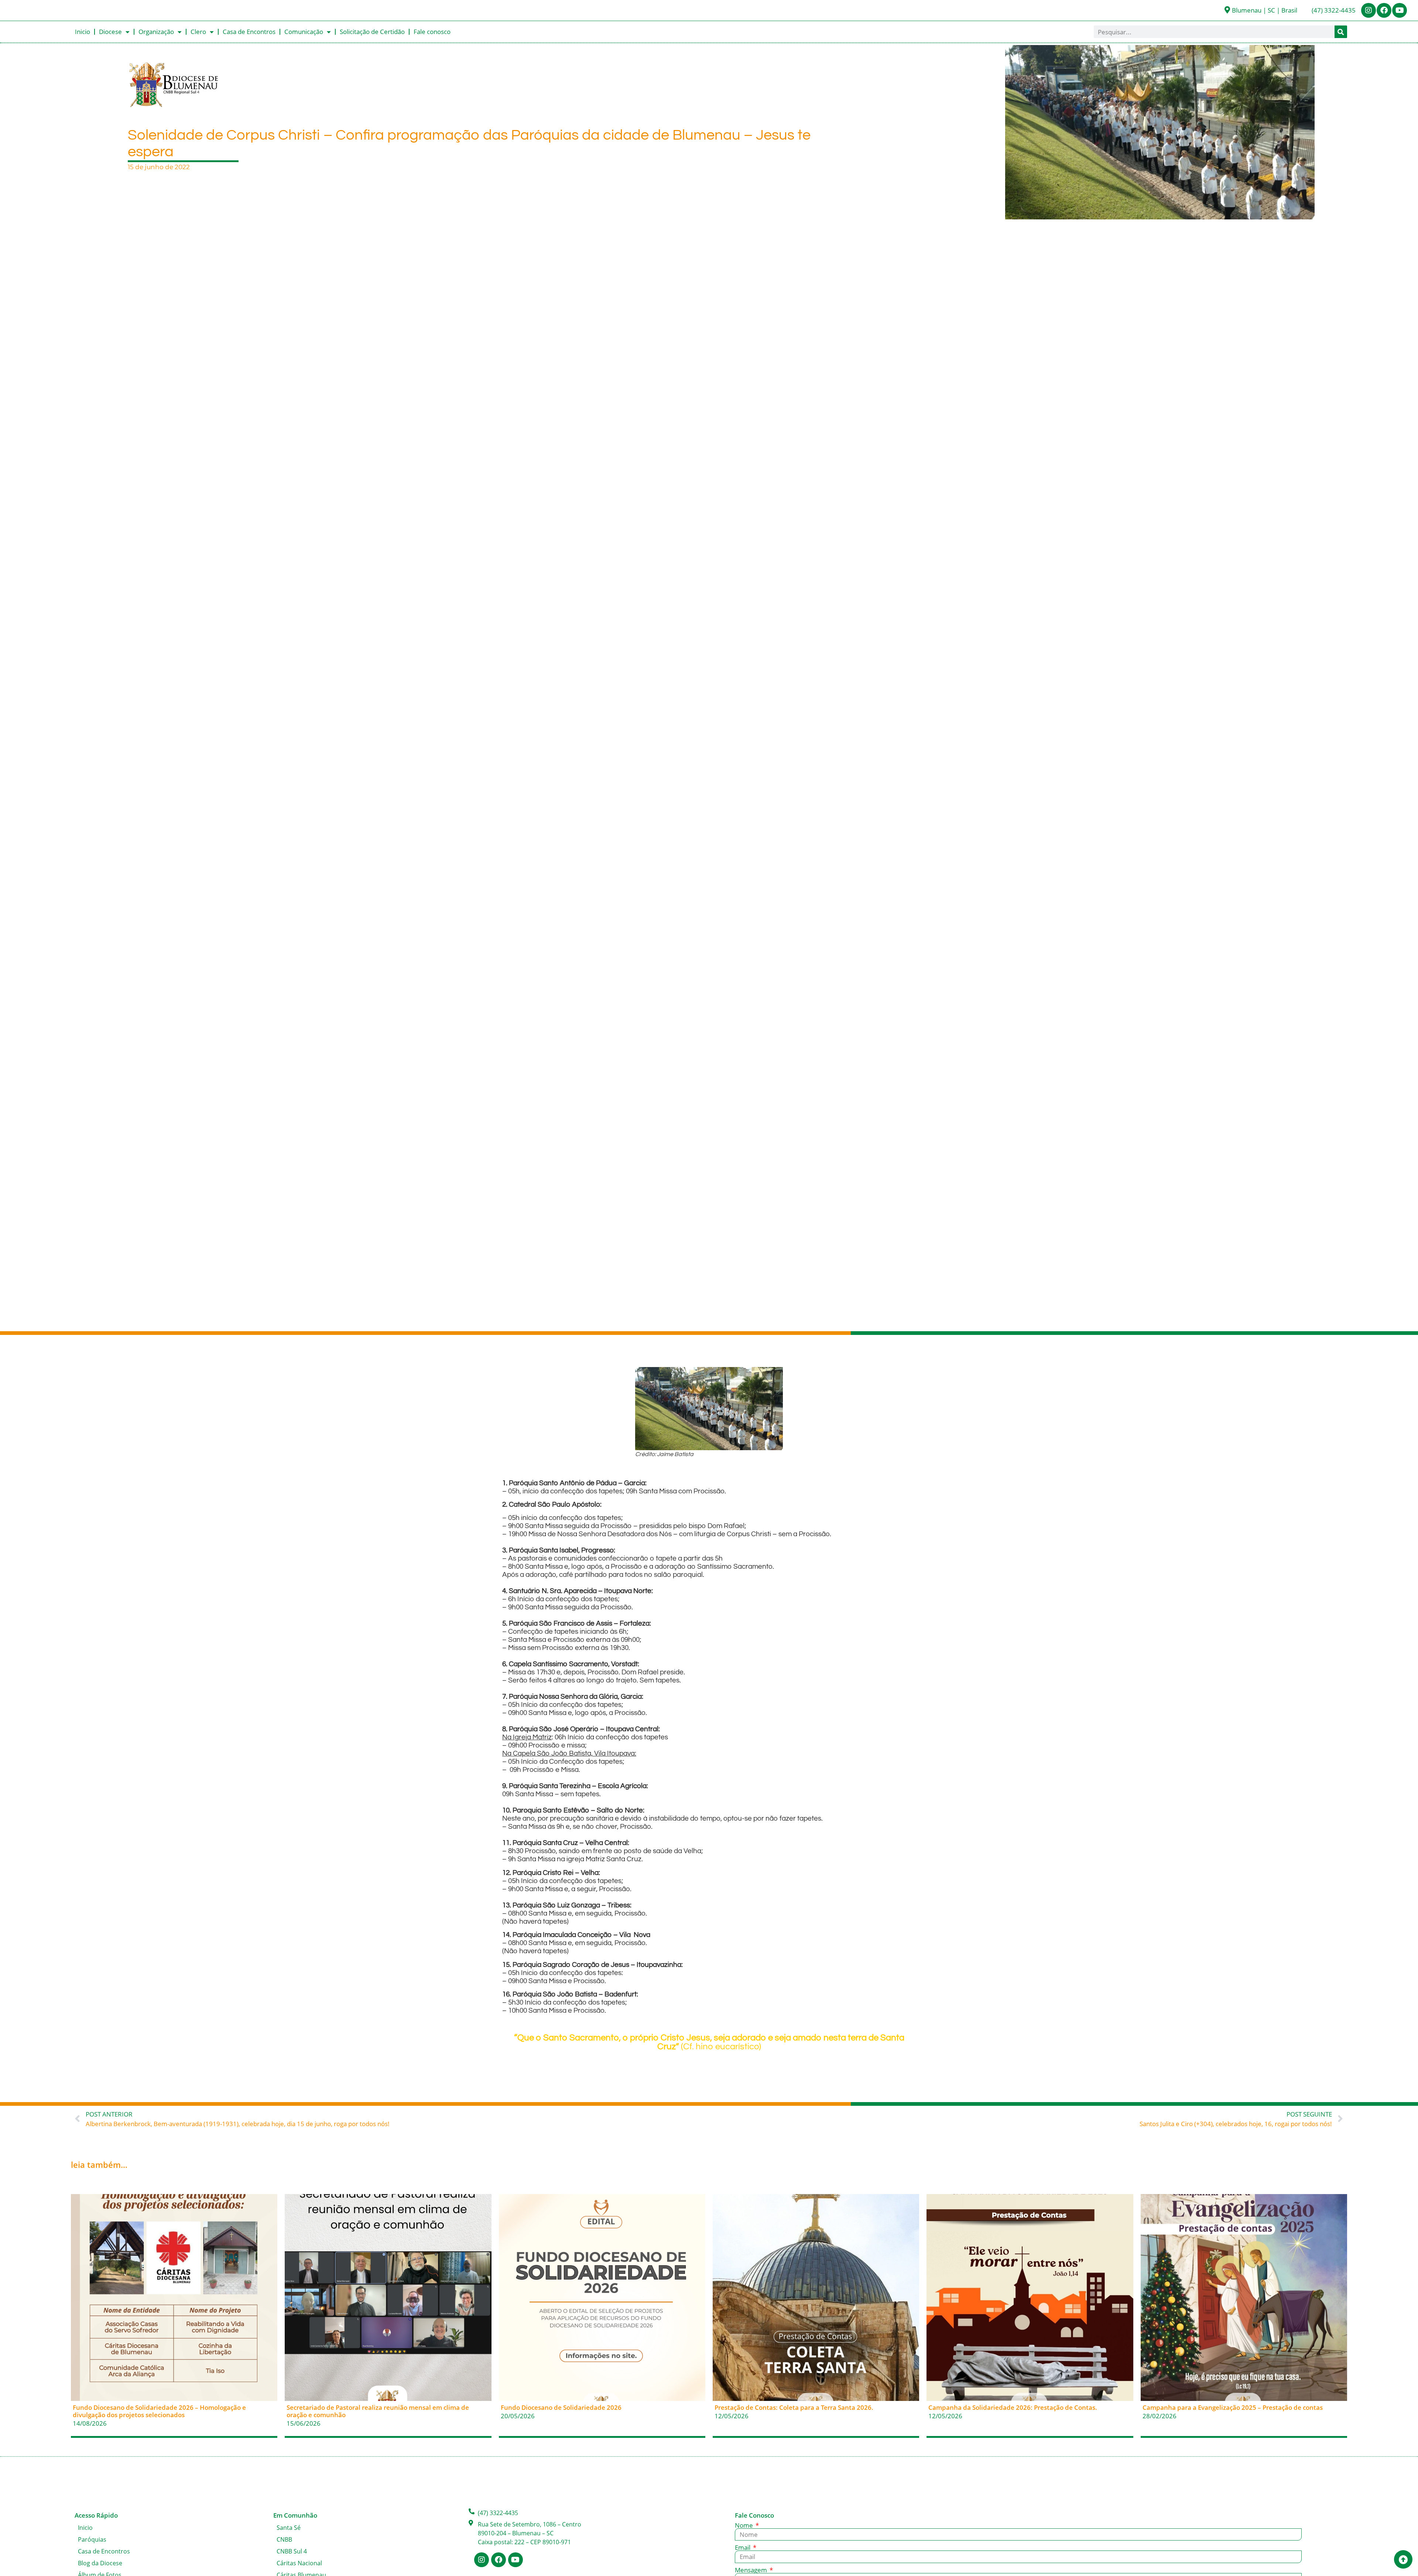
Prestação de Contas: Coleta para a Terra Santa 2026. (794, 2407)
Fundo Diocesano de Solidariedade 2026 (561, 2407)
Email (743, 2547)
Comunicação (304, 32)
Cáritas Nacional (299, 2563)
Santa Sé (289, 2528)
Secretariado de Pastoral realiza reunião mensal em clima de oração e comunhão (378, 2411)
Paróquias (92, 2539)
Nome (745, 2525)
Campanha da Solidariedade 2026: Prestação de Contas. (1013, 2407)
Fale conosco (432, 32)
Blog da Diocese (100, 2563)
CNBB (284, 2539)
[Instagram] (1369, 10)
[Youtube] (1400, 10)
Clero (198, 32)
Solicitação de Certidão (372, 32)
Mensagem (752, 2570)
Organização (156, 32)
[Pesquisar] (1341, 32)
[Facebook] (1384, 10)
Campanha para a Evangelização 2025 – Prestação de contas (1233, 2407)
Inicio (83, 32)
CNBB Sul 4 (292, 2551)
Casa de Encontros (249, 32)
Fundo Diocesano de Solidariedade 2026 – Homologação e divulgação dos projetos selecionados (159, 2411)
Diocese (110, 32)
